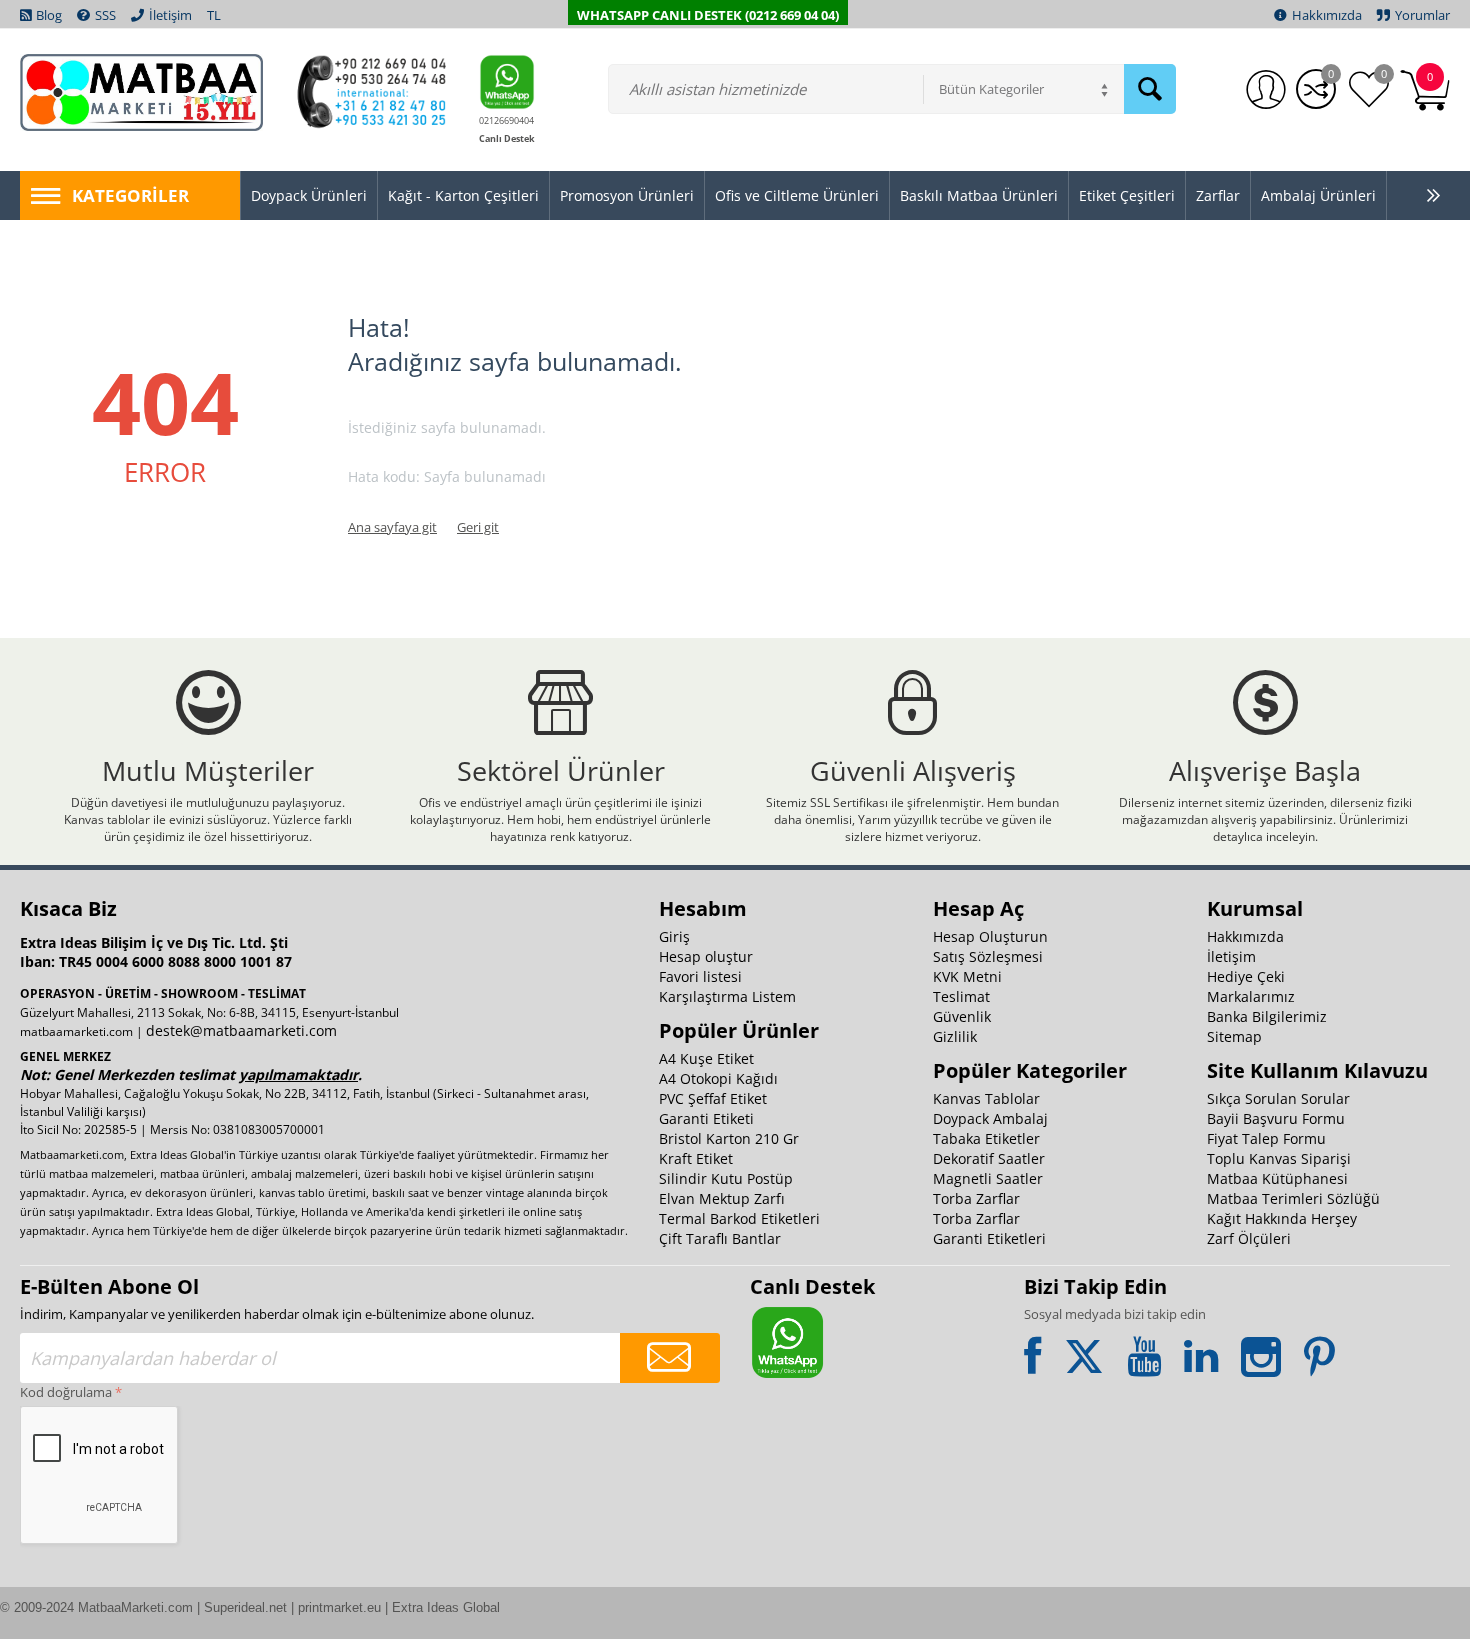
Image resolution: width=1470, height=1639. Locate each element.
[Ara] (1150, 89)
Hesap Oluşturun (990, 936)
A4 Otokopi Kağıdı (718, 1078)
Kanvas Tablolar (986, 1098)
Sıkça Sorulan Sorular (1278, 1098)
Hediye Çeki (1246, 976)
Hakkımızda (1245, 936)
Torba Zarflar (976, 1198)
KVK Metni (967, 976)
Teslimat (961, 996)
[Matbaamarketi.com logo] (141, 91)
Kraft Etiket (696, 1158)
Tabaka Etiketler (986, 1138)
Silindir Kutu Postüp (726, 1178)
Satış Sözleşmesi (988, 956)
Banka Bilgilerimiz (1267, 1016)
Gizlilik (955, 1036)
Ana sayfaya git (392, 527)
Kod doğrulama (66, 1392)
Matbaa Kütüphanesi (1277, 1178)
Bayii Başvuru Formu (1276, 1118)
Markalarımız (1251, 996)
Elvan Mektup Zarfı (722, 1198)
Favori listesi (700, 976)
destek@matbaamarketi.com (241, 1030)
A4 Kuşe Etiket (706, 1058)
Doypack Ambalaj (990, 1118)
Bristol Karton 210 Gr (729, 1138)
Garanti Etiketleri (989, 1238)
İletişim (1231, 956)
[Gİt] (670, 1358)
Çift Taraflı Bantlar (720, 1238)
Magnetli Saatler (988, 1178)
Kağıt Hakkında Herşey (1282, 1218)
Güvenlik (962, 1016)
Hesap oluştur (706, 956)
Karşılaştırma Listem (727, 996)
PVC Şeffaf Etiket (713, 1098)
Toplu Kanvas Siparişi (1279, 1158)
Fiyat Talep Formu (1266, 1138)
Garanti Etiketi (706, 1118)
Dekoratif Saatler (989, 1158)
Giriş (674, 936)
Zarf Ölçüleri (1249, 1238)
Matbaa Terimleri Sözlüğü (1293, 1198)
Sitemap (1234, 1036)
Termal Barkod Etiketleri (739, 1218)
